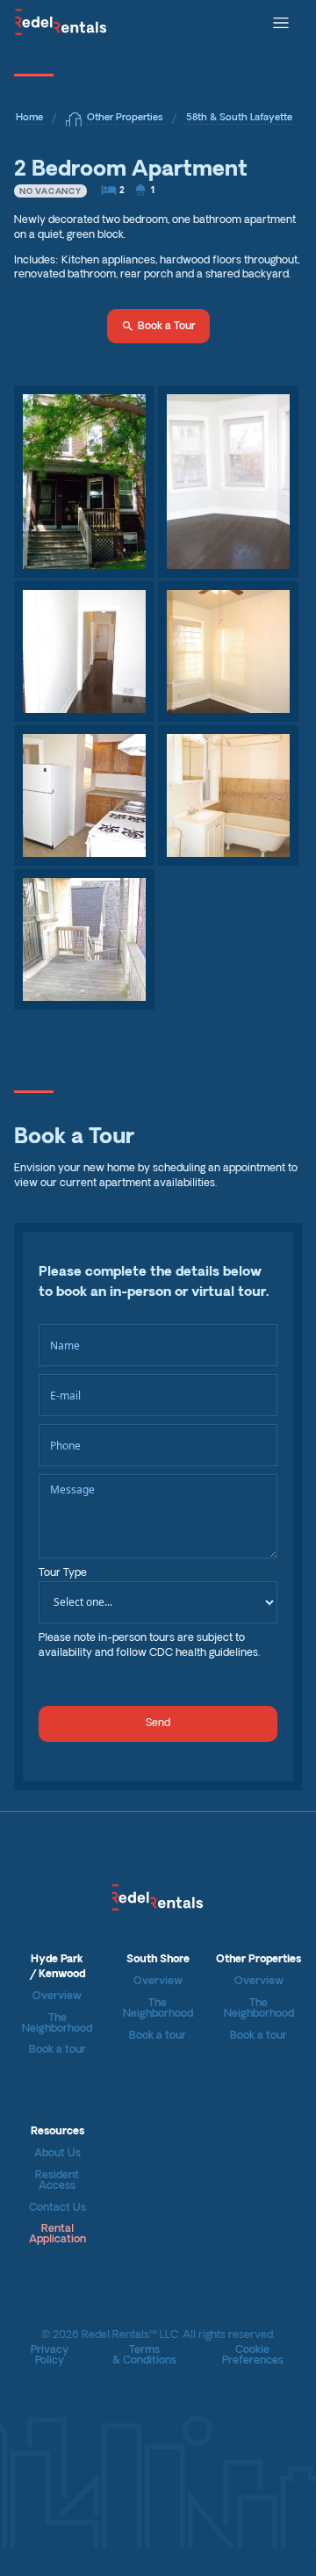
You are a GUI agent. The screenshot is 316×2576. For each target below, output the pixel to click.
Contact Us (57, 2208)
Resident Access (57, 2181)
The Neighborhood (57, 2024)
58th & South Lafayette (239, 118)
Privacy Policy (50, 2356)
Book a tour (57, 2050)
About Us (57, 2154)
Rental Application (57, 2234)
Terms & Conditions (144, 2356)
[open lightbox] (84, 482)
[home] (61, 21)
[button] (281, 21)
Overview (57, 1997)
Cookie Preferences (253, 2356)
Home (29, 118)
